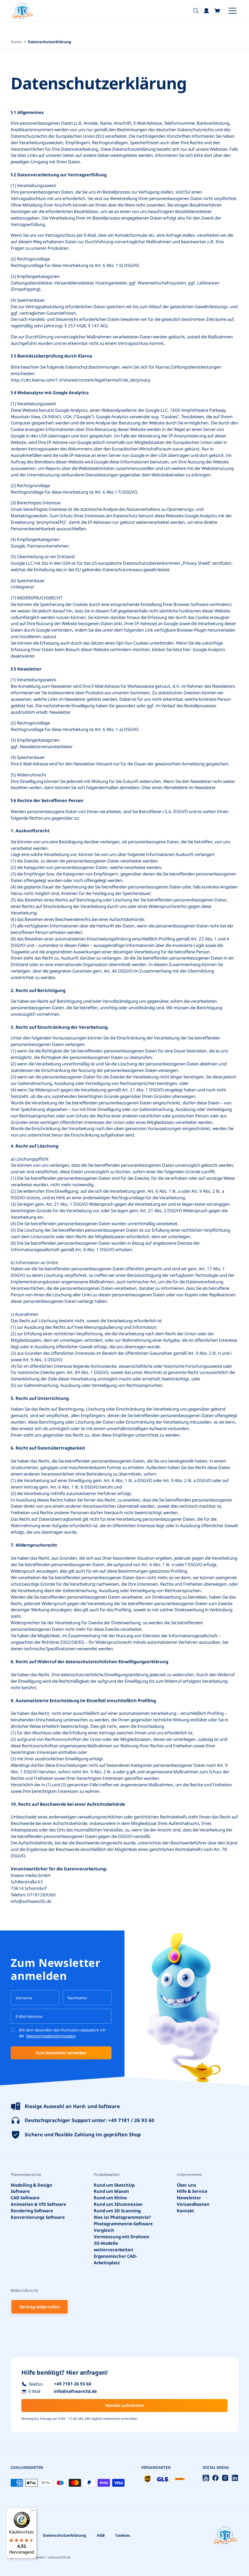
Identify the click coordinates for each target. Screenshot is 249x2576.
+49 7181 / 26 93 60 (131, 2120)
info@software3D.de (31, 1901)
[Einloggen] (207, 11)
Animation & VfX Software (38, 2204)
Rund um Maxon (111, 2191)
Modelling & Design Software (31, 2188)
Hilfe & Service (192, 2191)
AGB (101, 2535)
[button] (217, 11)
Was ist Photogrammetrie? (122, 2217)
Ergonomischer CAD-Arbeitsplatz (115, 2259)
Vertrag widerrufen (40, 2307)
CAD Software (25, 2198)
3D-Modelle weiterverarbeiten (113, 2246)
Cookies (123, 2535)
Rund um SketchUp (114, 2185)
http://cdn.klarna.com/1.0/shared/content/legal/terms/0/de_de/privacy (81, 380)
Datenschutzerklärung (64, 2535)
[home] (22, 11)
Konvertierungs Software (38, 2217)
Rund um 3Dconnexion (118, 2204)
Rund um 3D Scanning (117, 2211)
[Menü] (33, 2512)
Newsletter (189, 2198)
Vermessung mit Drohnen (122, 2237)
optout (50, 636)
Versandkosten (193, 2204)
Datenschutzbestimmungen (51, 2036)
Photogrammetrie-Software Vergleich (123, 2227)
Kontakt (185, 2211)
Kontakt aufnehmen (125, 2405)
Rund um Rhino (110, 2198)
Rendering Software (32, 2211)
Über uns (186, 2185)
